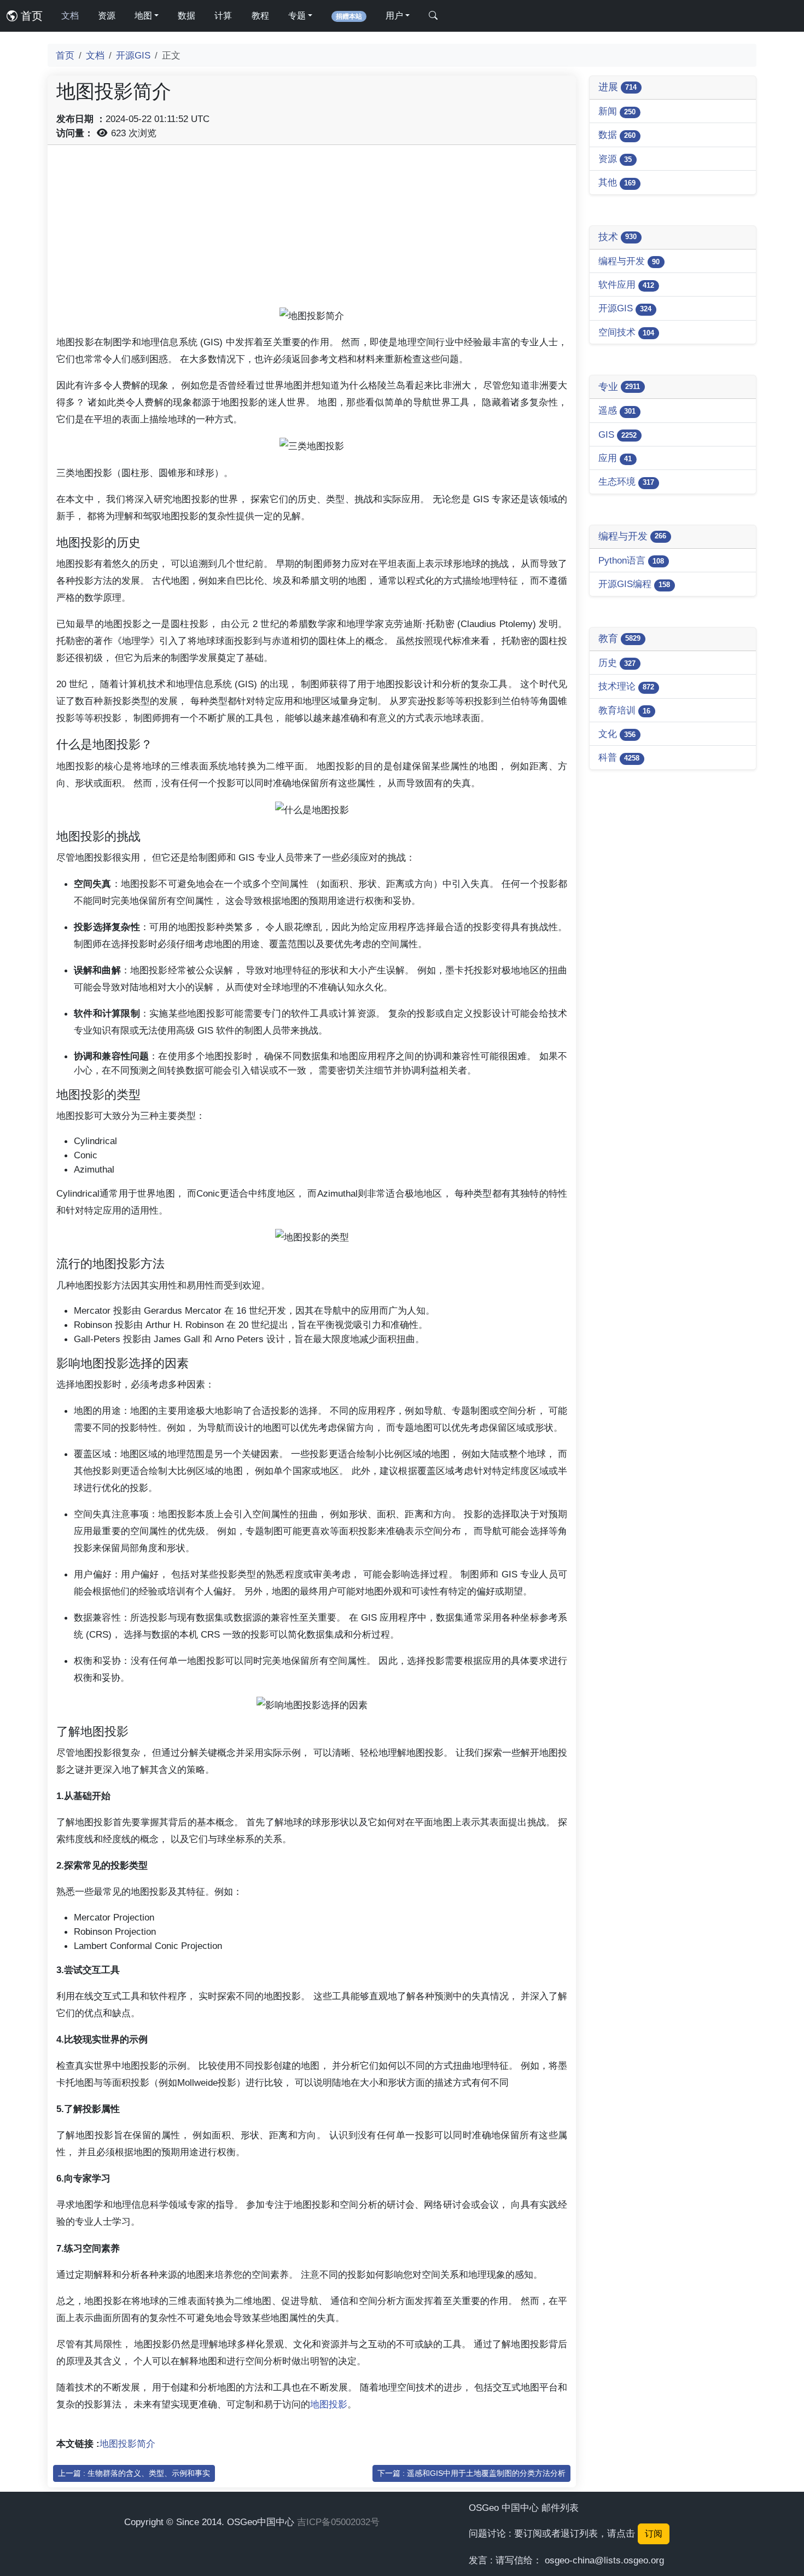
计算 (223, 16)
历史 (617, 663)
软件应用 (626, 285)
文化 (617, 734)
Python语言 (631, 560)
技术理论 (626, 686)
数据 (187, 16)
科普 (619, 757)
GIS (617, 434)
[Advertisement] (312, 230)
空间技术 (626, 332)
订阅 (654, 2534)
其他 (617, 182)
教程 (260, 16)
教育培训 (624, 710)
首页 (30, 16)
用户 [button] (394, 16)
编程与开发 (629, 261)
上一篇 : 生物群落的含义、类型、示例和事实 (134, 2473)
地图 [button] (143, 16)
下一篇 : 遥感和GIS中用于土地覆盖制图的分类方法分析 (471, 2473)
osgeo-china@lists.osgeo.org (604, 2560)
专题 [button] (297, 16)
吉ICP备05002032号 (338, 2522)
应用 (615, 458)
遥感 (617, 410)
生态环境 (626, 481)
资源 (107, 16)
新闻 (617, 111)
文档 (70, 16)
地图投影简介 (127, 2444)
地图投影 (329, 2404)
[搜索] (433, 16)
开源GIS (133, 55)
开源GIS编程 (634, 584)
